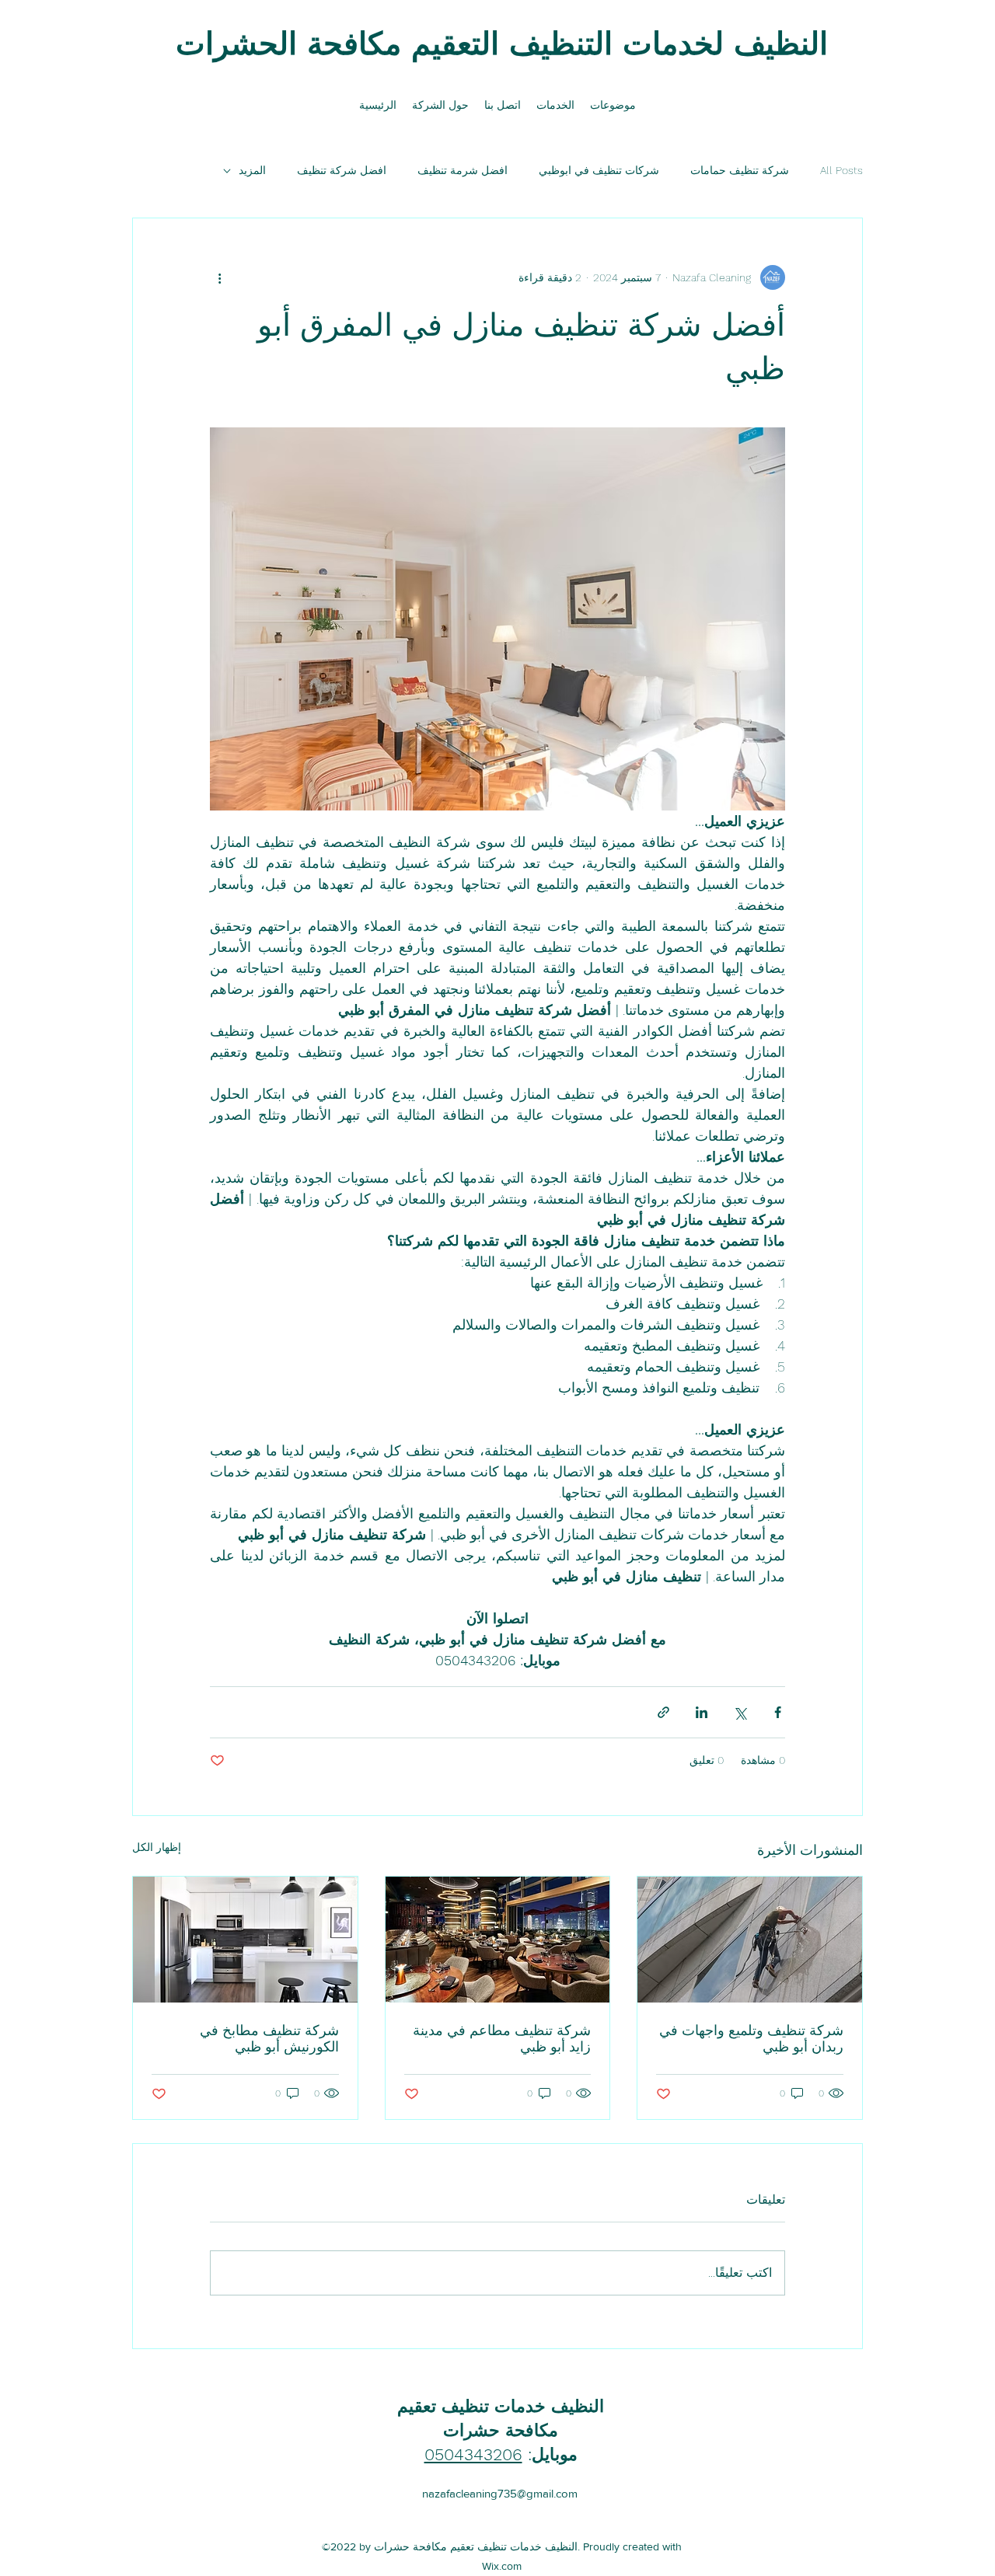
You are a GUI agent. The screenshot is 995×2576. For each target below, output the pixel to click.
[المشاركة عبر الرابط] (663, 1712)
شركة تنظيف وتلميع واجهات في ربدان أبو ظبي (751, 2038)
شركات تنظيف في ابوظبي (599, 170)
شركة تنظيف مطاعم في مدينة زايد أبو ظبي (502, 2038)
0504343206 (473, 2454)
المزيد (252, 170)
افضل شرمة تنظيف (463, 170)
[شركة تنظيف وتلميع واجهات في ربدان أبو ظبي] (750, 1940)
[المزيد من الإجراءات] (219, 277)
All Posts (841, 170)
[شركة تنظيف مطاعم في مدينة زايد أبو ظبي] (498, 1940)
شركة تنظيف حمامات (740, 170)
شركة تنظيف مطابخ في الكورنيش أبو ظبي (269, 2038)
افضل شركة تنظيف (342, 170)
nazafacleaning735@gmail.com (500, 2493)
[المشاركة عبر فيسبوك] (778, 1712)
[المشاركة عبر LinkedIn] (702, 1712)
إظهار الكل (157, 1847)
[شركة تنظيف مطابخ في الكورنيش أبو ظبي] (245, 1940)
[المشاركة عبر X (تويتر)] (740, 1712)
